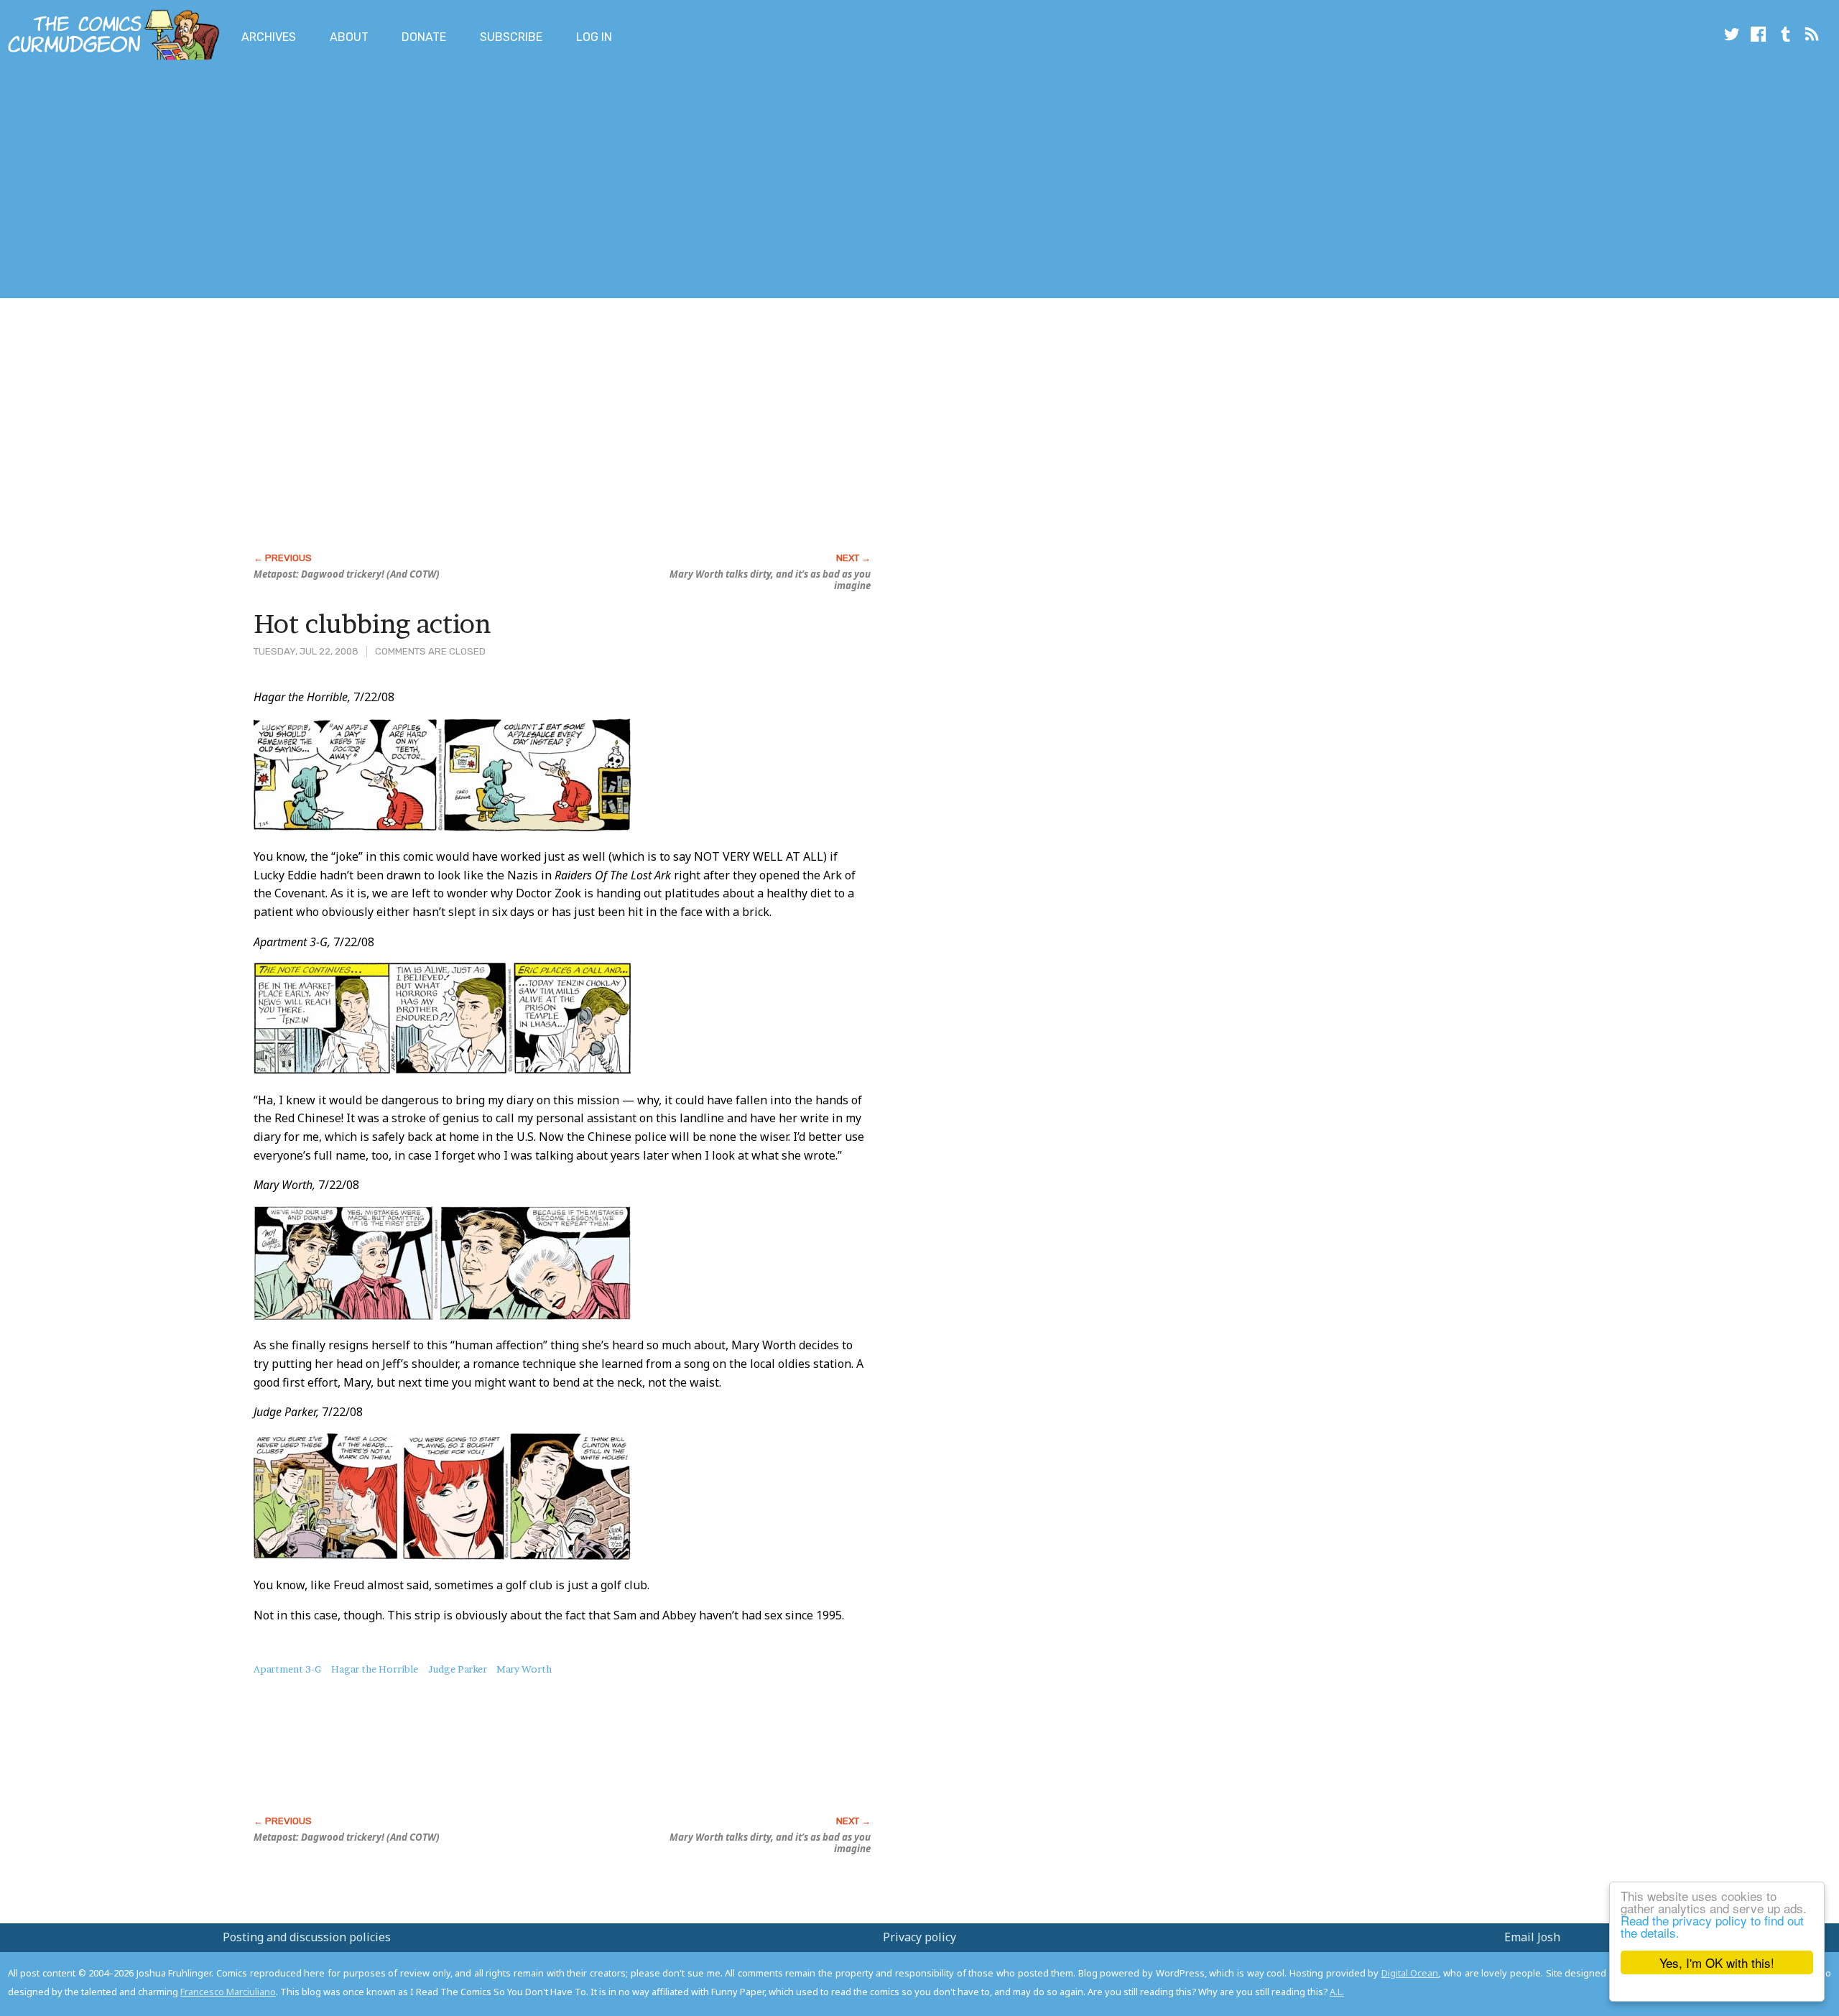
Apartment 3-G (287, 1669)
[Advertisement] (261, 182)
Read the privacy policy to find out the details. (1712, 1926)
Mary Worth (524, 1669)
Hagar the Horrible (375, 1669)
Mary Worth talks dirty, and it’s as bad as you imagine (770, 580)
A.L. (1337, 1992)
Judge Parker (458, 1669)
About (349, 37)
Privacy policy (919, 1937)
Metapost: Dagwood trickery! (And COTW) (347, 574)
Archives (269, 37)
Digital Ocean (1410, 1973)
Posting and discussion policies (307, 1937)
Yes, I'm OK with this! (1717, 1962)
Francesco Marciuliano (228, 1992)
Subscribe (511, 37)
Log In (594, 37)
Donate (424, 37)
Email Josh (1532, 1937)
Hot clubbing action (372, 624)
